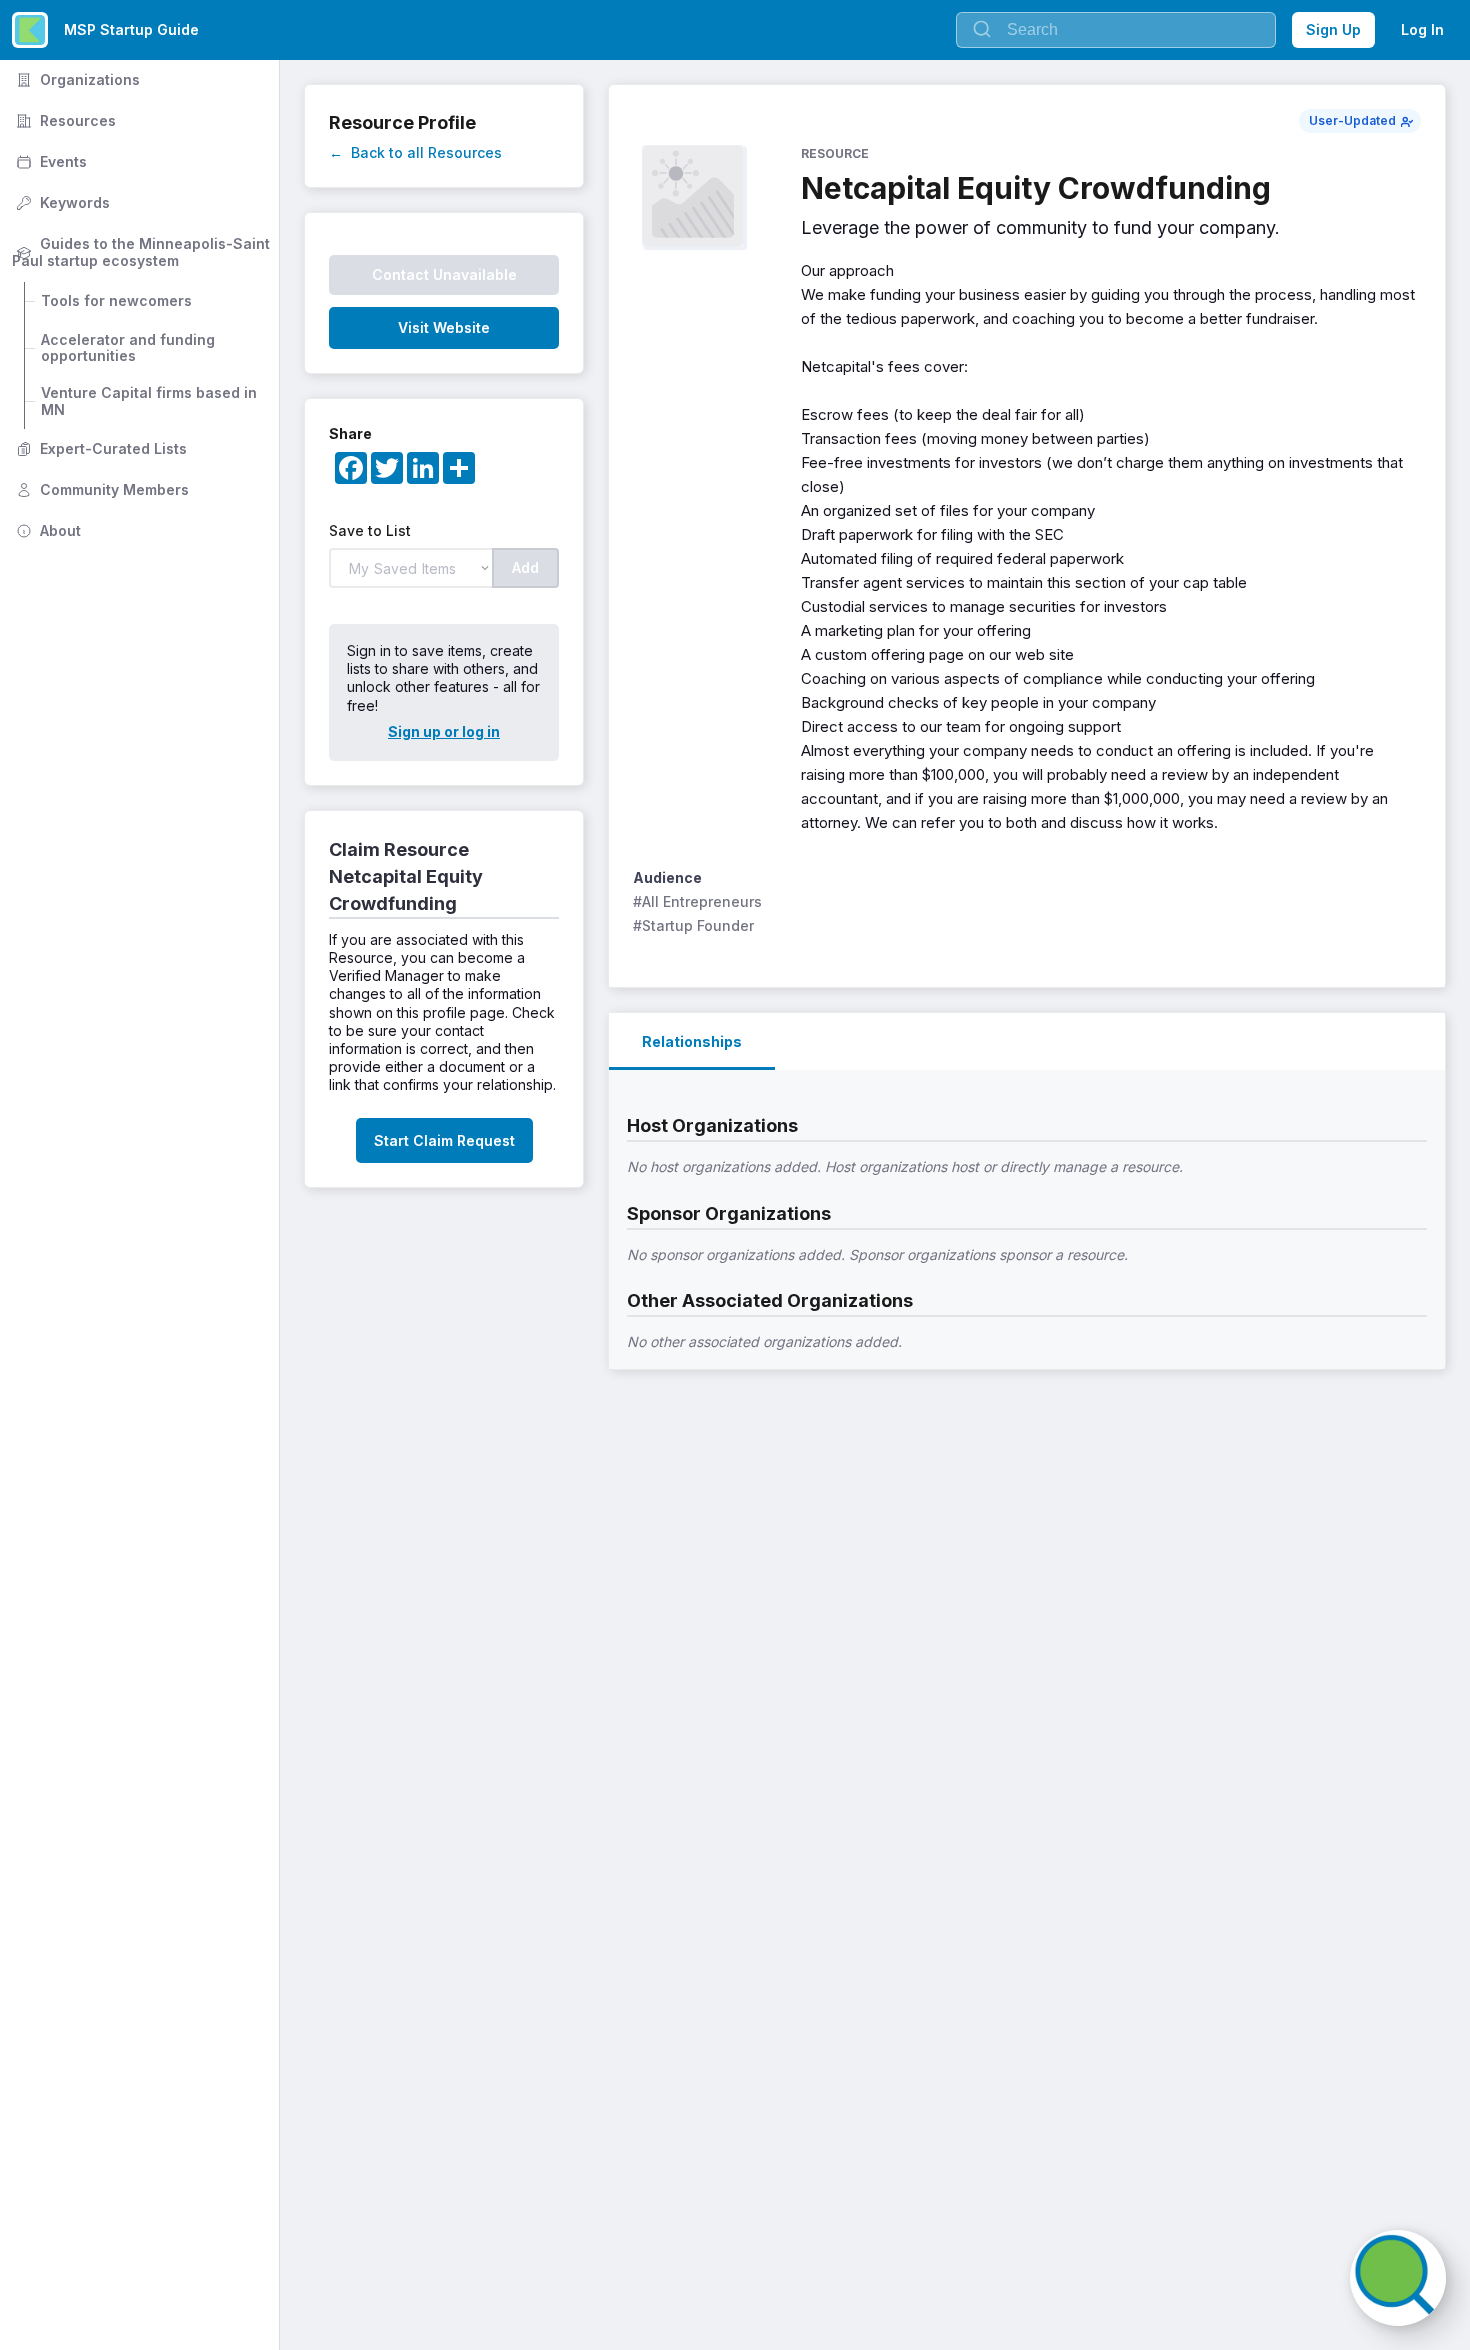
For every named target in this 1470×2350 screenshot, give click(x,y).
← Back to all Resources (415, 152)
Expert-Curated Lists (99, 448)
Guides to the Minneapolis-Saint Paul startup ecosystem (143, 252)
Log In (1422, 29)
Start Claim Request (444, 1140)
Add (525, 567)
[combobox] (1116, 30)
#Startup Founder (693, 925)
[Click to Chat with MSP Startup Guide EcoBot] (1398, 2278)
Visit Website (444, 327)
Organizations (76, 79)
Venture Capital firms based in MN (151, 401)
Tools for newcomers (116, 300)
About (46, 530)
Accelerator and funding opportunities (130, 348)
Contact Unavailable (444, 274)
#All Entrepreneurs (697, 901)
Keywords (61, 202)
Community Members (100, 489)
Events (49, 161)
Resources (64, 120)
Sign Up (1333, 29)
